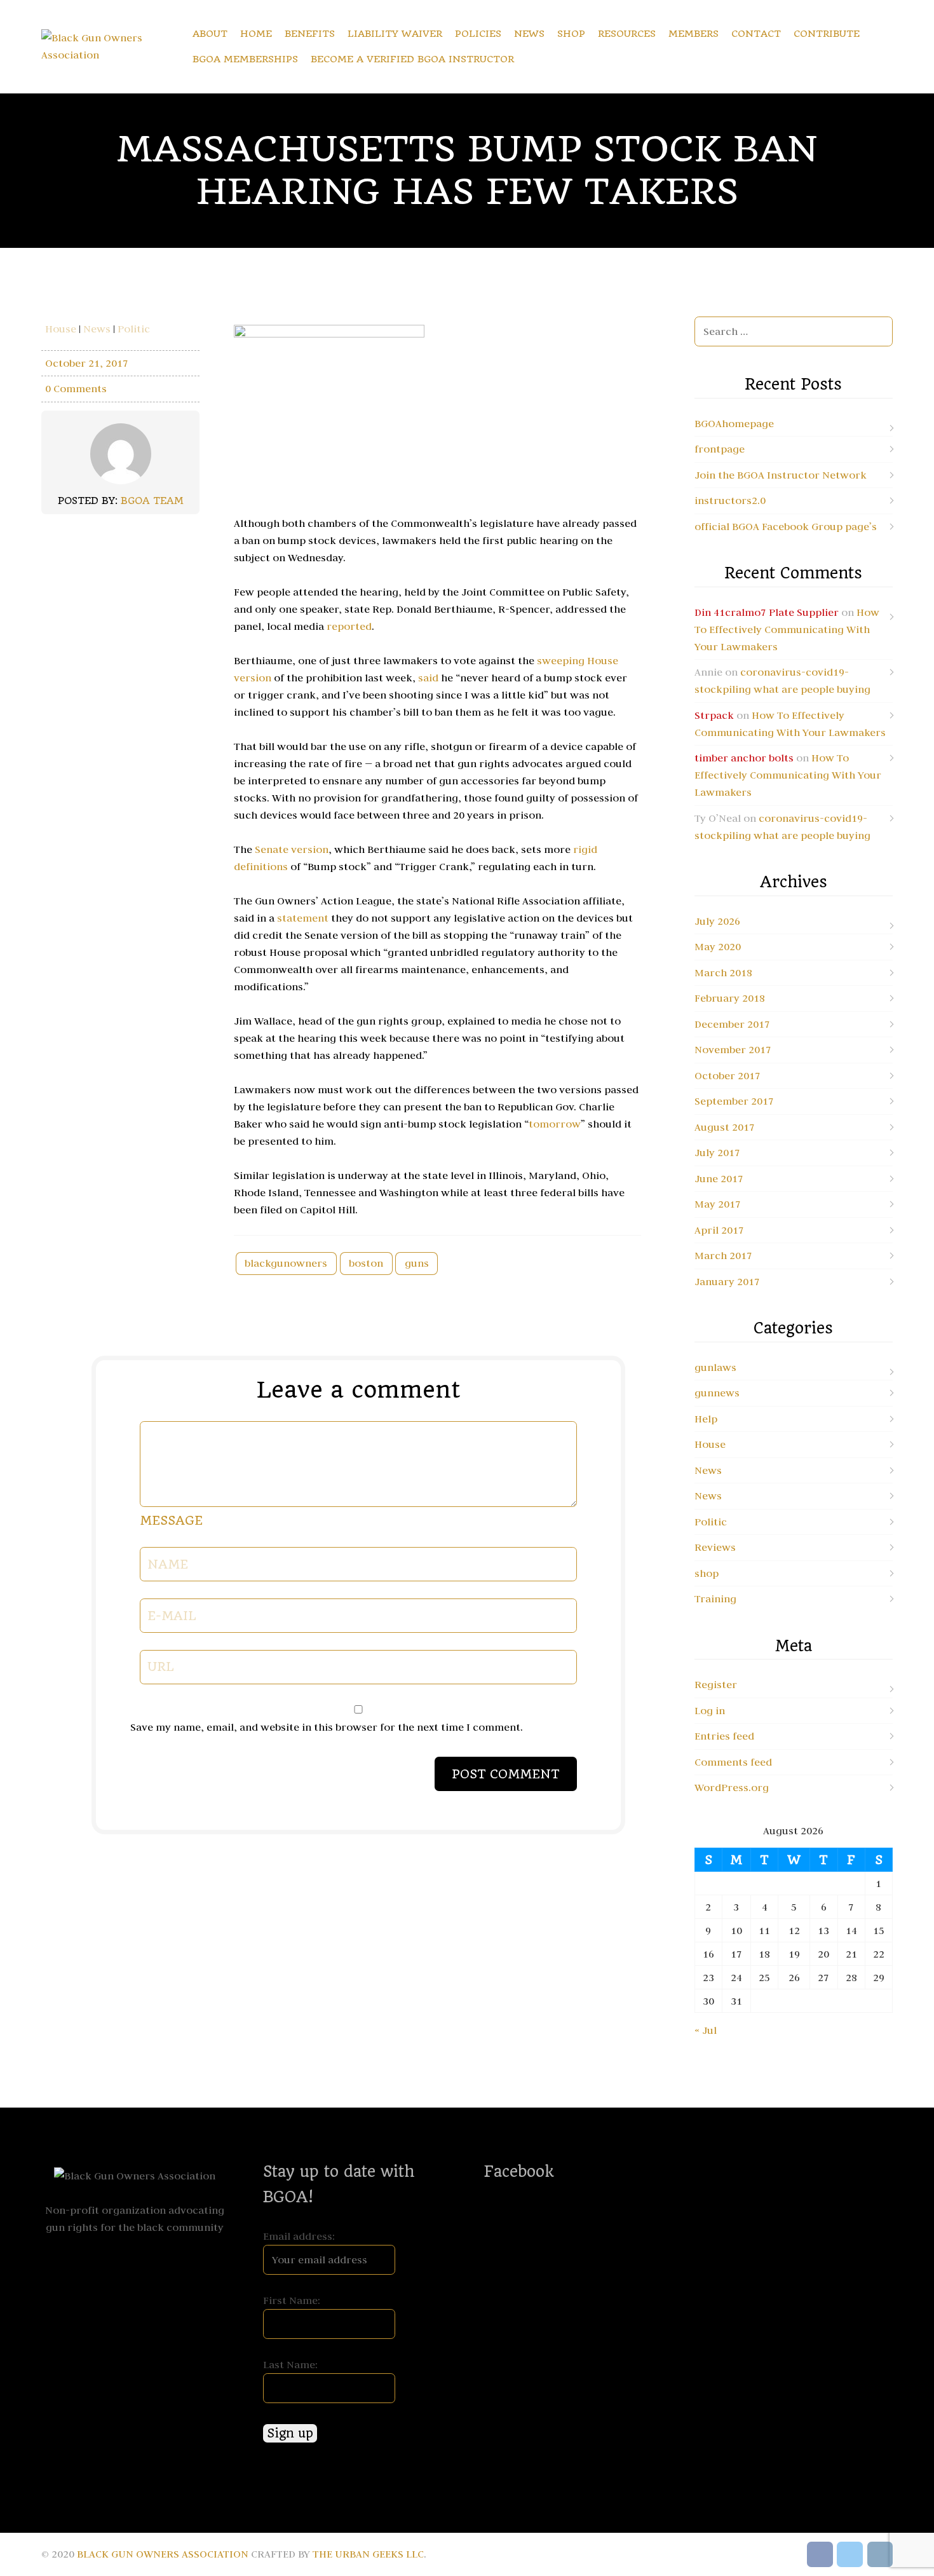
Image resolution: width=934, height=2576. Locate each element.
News (529, 34)
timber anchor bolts (744, 758)
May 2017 (718, 1204)
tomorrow (555, 1124)
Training (715, 1598)
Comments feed (733, 1762)
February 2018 (730, 998)
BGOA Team (152, 501)
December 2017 (732, 1024)
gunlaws (715, 1367)
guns (417, 1263)
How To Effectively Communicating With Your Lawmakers (787, 629)
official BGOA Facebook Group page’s (786, 526)
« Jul (706, 2030)
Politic (134, 329)
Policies (478, 34)
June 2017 (719, 1178)
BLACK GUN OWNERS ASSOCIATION (163, 2554)
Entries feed (724, 1736)
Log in (710, 1710)
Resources (627, 34)
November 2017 (733, 1049)
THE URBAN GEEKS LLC (368, 2554)
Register (716, 1684)
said (430, 678)
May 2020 (718, 946)
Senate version (292, 849)
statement (304, 918)
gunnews (717, 1393)
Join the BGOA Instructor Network (781, 475)
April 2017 (719, 1230)
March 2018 (723, 972)
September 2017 (734, 1101)
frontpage (720, 449)
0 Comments (76, 388)
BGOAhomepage (734, 423)
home (256, 34)
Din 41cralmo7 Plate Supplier (767, 612)
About (210, 34)
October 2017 (728, 1075)
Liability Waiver (395, 34)
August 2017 (725, 1127)
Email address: (299, 2236)
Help (706, 1419)
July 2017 (717, 1152)
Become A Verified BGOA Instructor (412, 59)
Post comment (506, 1774)
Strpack (714, 715)
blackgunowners (286, 1263)
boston (366, 1263)
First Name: (292, 2300)
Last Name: (290, 2364)
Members (694, 34)
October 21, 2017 (87, 363)
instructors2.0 (730, 500)
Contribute (827, 34)
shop (707, 1573)
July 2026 (717, 921)
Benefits (310, 34)
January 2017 (727, 1281)
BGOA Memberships (245, 59)
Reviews (715, 1547)
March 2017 (723, 1255)
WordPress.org (732, 1787)
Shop (571, 34)
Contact (756, 34)
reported (349, 626)
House (61, 329)
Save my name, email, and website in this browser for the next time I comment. (327, 1727)
